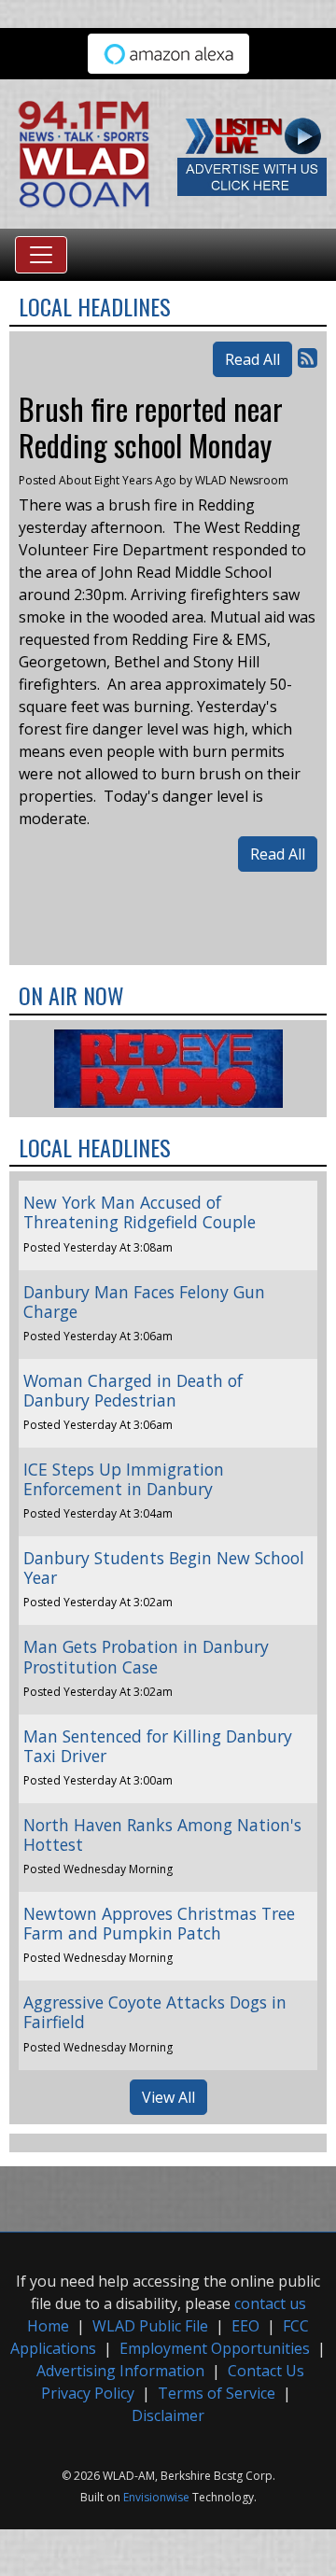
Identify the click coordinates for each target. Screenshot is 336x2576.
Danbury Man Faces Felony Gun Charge (144, 1302)
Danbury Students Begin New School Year (164, 1568)
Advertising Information (120, 2371)
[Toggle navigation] (41, 255)
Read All (252, 359)
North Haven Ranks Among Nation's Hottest (162, 1834)
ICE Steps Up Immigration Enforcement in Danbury (124, 1479)
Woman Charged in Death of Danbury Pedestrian (133, 1390)
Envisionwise (156, 2497)
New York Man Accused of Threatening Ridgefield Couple (140, 1212)
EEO (245, 2326)
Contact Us (266, 2371)
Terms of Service (217, 2393)
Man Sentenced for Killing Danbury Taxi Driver (158, 1746)
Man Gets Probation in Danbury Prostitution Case (146, 1656)
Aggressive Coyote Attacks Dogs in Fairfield (155, 2012)
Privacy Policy (88, 2393)
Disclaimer (168, 2415)
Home (48, 2326)
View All (168, 2097)
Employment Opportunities (215, 2348)
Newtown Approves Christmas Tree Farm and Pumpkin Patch (159, 1923)
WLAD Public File (150, 2326)
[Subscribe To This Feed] (308, 357)
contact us (270, 2303)
